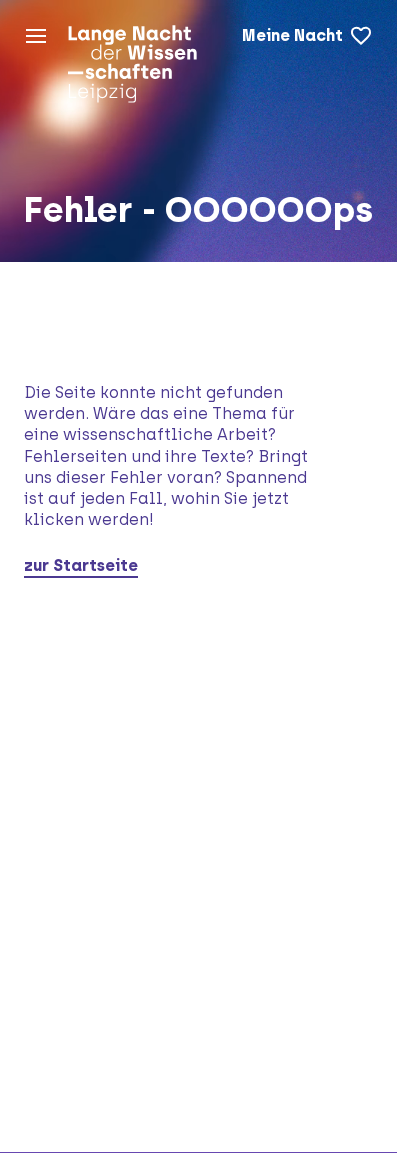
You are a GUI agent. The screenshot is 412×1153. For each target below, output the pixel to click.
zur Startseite (81, 565)
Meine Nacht (292, 35)
